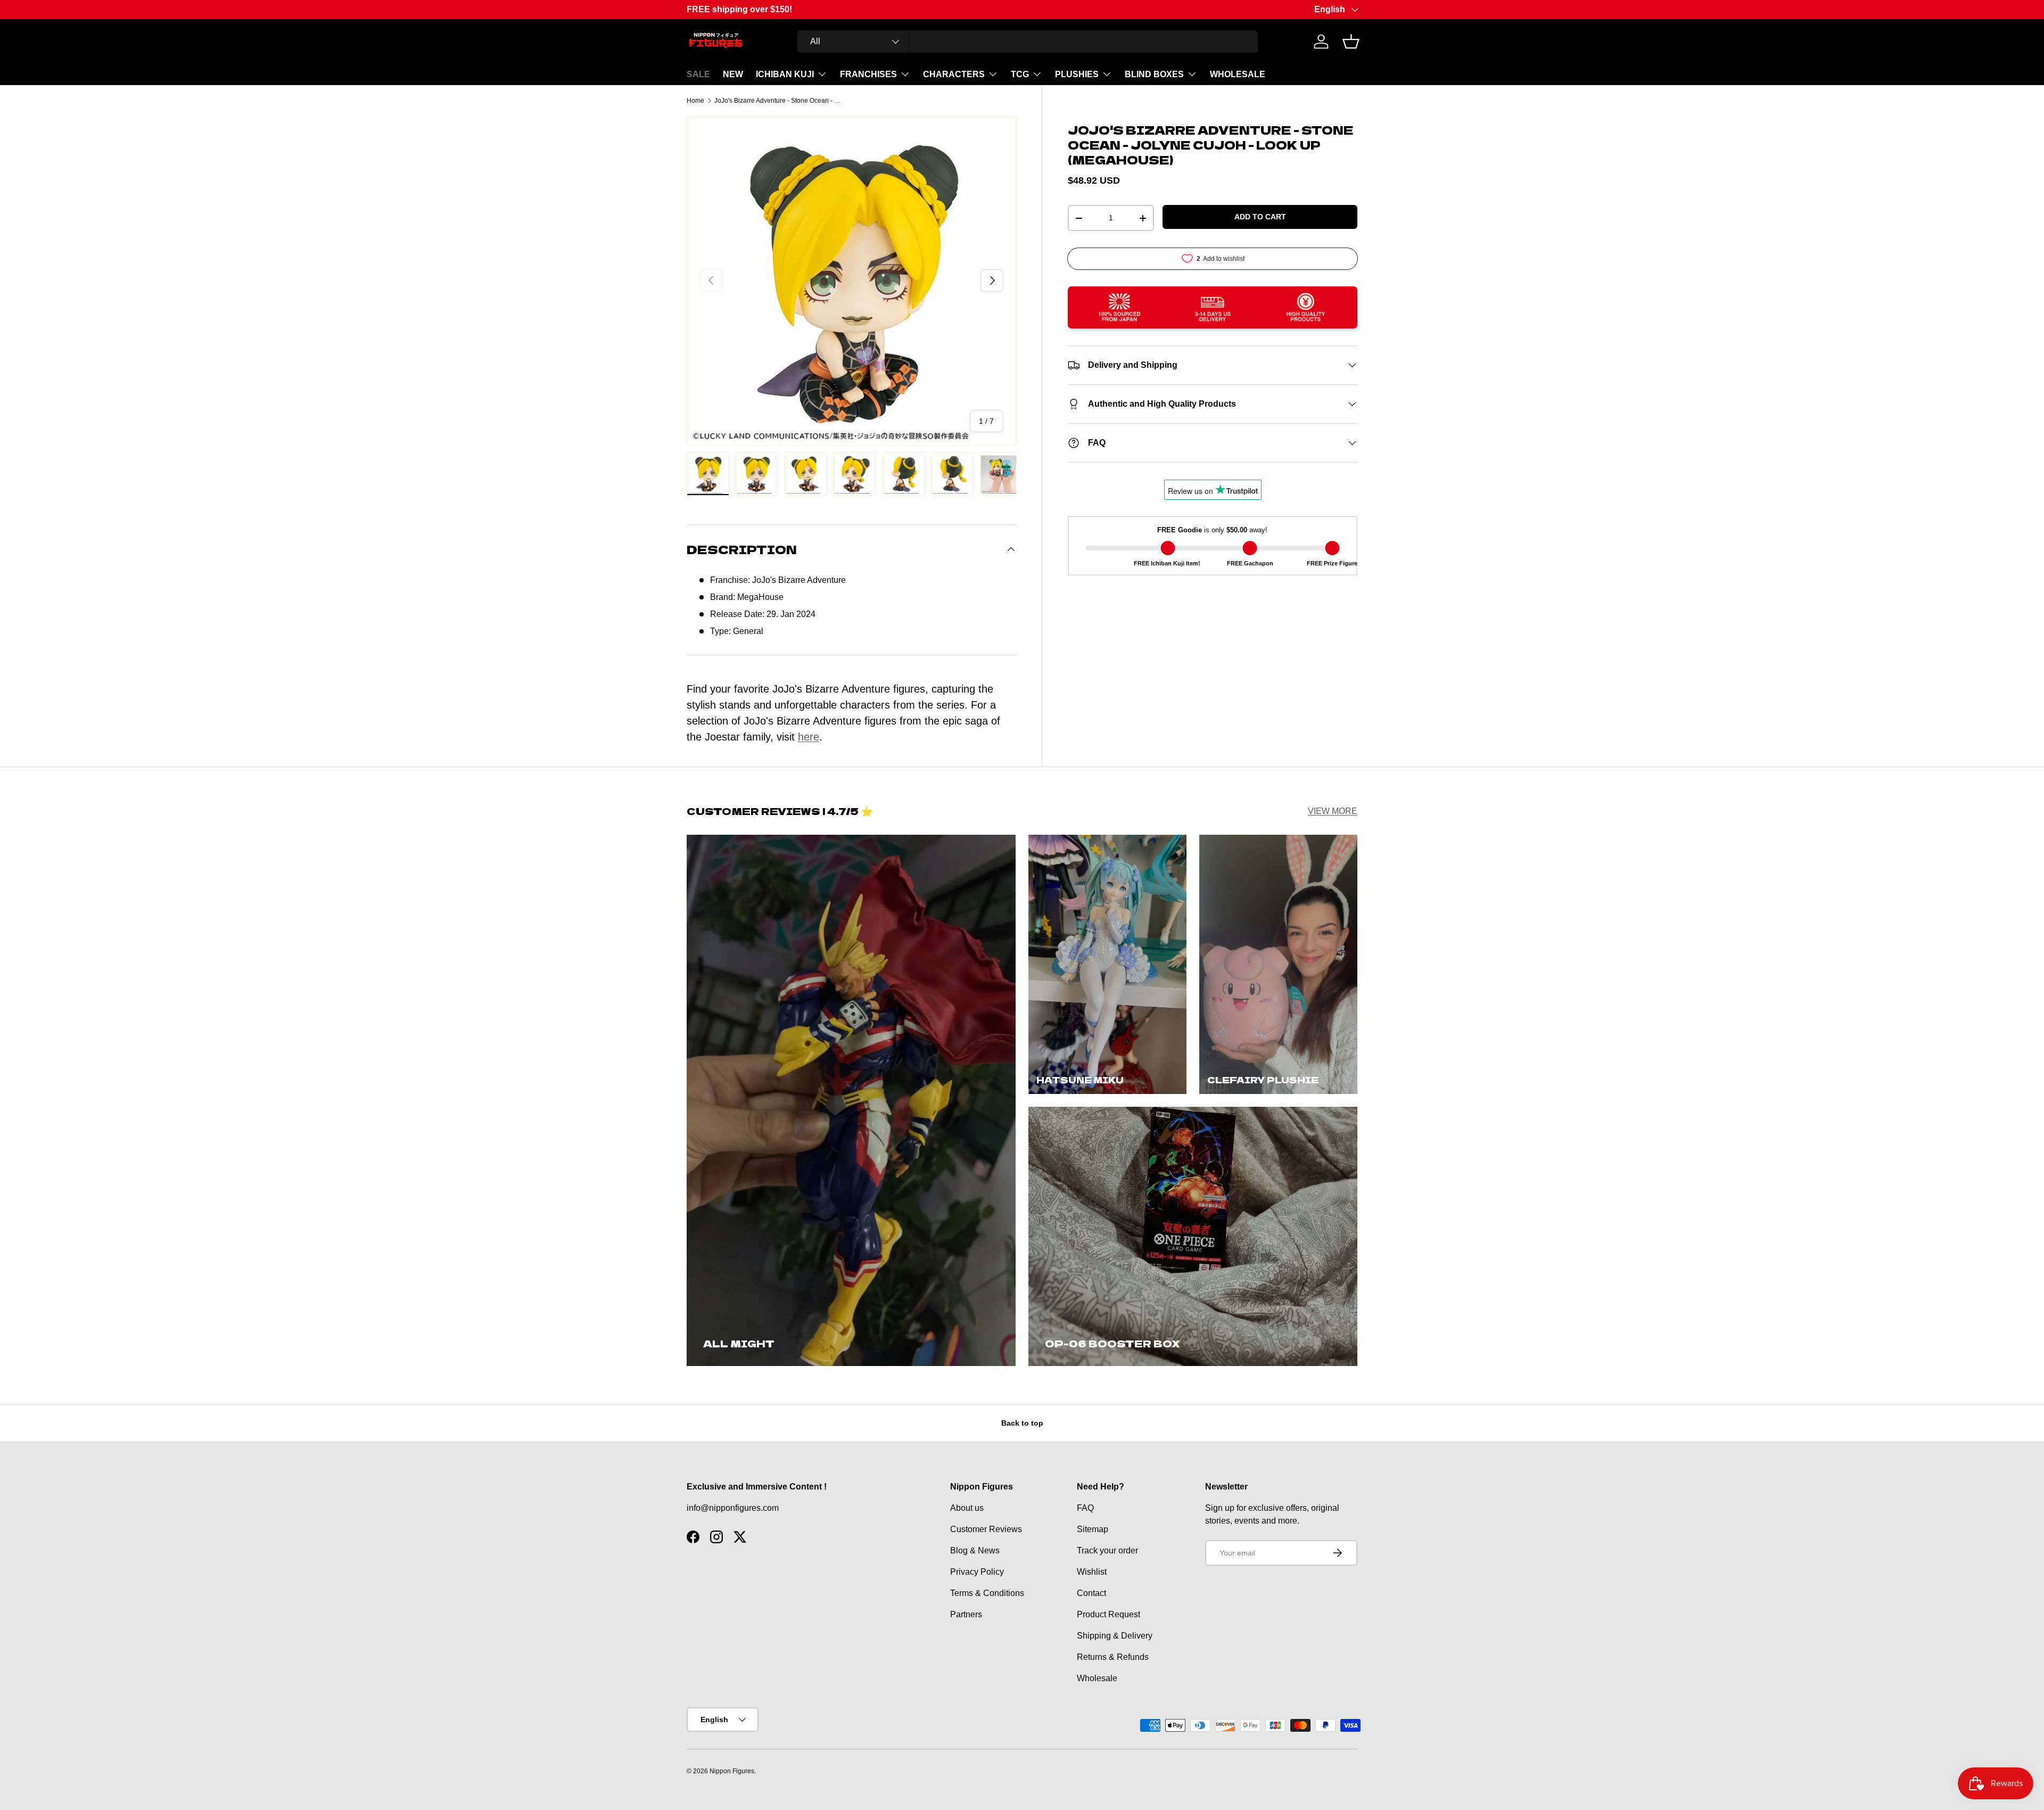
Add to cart (1260, 217)
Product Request (1108, 1614)
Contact (1091, 1593)
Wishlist (1092, 1572)
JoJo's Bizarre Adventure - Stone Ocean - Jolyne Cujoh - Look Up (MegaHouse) (778, 101)
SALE (698, 74)
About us (967, 1508)
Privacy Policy (977, 1572)
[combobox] (1028, 42)
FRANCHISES (868, 74)
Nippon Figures (732, 1771)
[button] (1351, 42)
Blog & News (975, 1550)
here (809, 737)
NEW (733, 74)
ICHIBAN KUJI (785, 74)
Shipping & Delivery (1115, 1636)
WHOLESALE (1238, 74)
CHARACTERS (954, 74)
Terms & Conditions (987, 1593)
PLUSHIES (1077, 74)
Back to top (1022, 1423)
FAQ (1085, 1508)
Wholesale (1097, 1678)
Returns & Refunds (1113, 1657)
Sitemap (1093, 1529)
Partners (966, 1614)
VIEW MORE (1333, 811)
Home (695, 101)
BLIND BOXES (1154, 74)
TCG (1020, 74)
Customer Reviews (986, 1529)
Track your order (1107, 1550)
